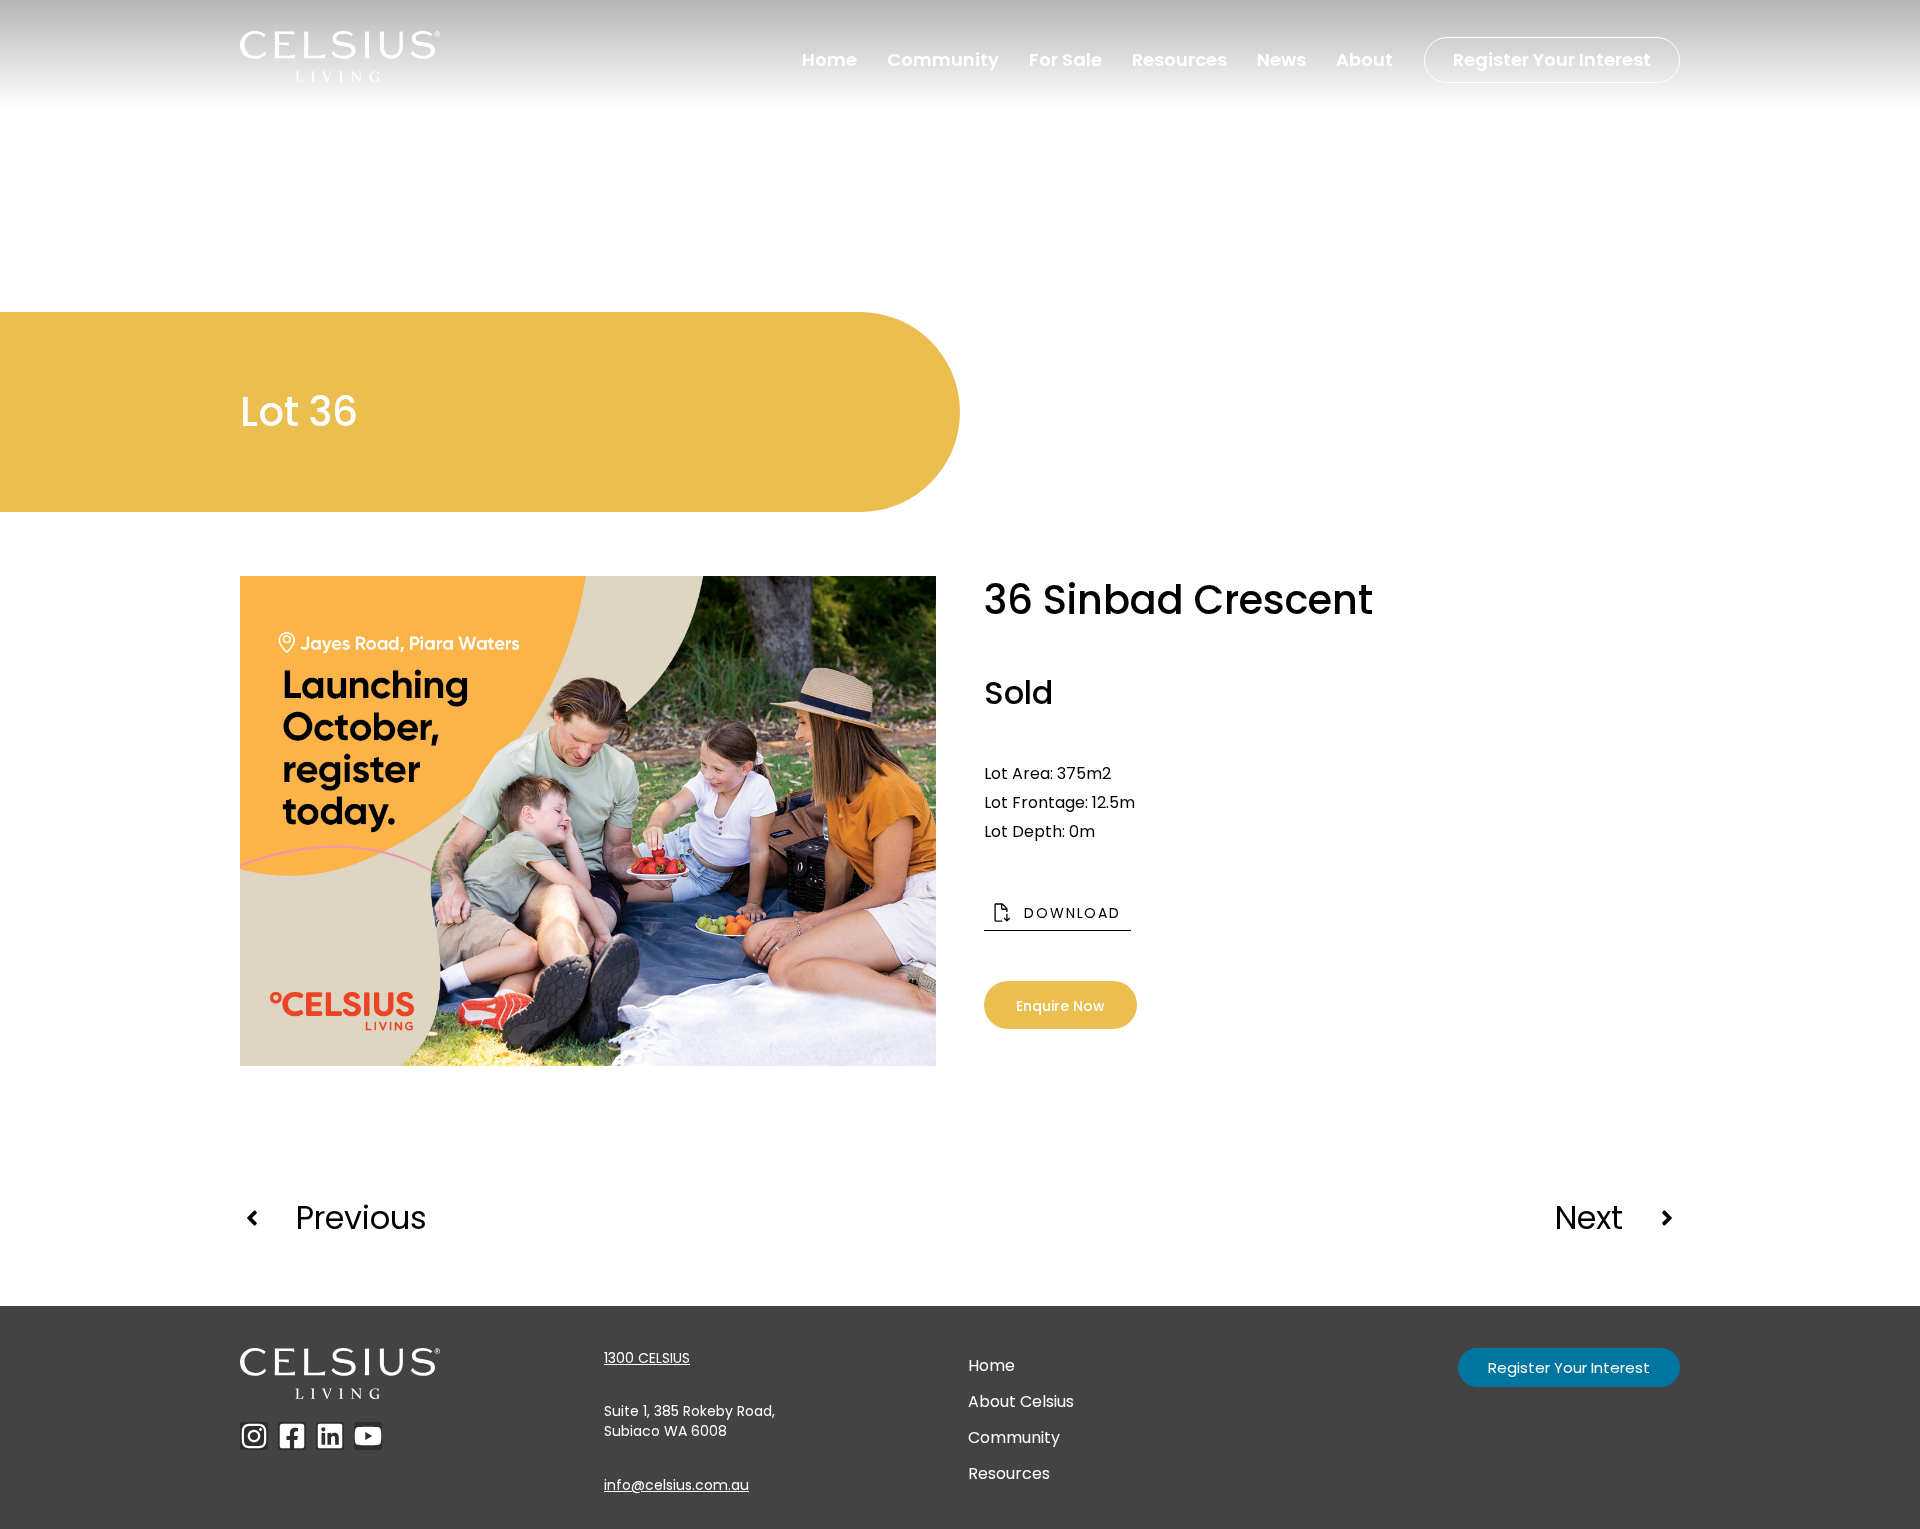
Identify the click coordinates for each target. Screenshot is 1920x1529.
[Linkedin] (330, 1436)
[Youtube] (368, 1436)
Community (943, 59)
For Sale (1065, 59)
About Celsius (1021, 1401)
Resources (1179, 59)
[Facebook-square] (292, 1436)
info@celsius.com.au (676, 1485)
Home (829, 59)
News (1281, 59)
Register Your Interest (1552, 59)
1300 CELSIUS (647, 1358)
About (1364, 59)
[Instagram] (254, 1436)
